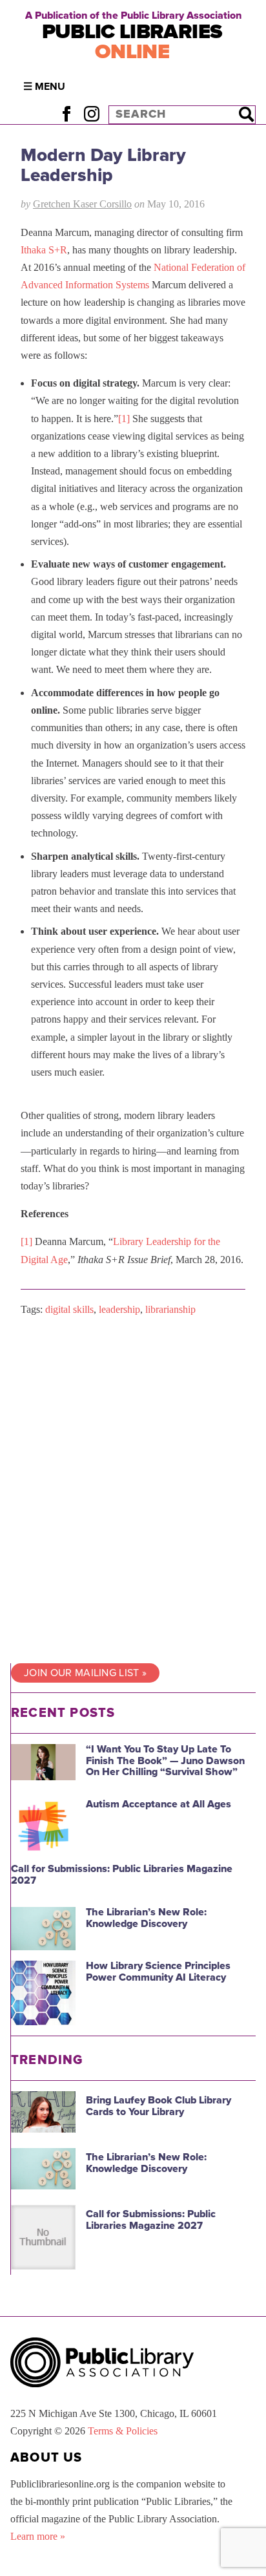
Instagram (91, 114)
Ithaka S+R (44, 250)
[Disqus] (133, 1490)
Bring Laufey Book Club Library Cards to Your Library (159, 2106)
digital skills (69, 1309)
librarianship (170, 1309)
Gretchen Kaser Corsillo (82, 204)
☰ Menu (44, 87)
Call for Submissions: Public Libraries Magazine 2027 (122, 1875)
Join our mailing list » (85, 1673)
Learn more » (38, 2536)
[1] (124, 419)
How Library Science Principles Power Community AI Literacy (158, 1972)
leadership (119, 1309)
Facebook (66, 114)
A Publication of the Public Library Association (133, 16)
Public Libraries (132, 42)
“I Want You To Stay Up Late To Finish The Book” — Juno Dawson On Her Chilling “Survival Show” (165, 1761)
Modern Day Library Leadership (103, 165)
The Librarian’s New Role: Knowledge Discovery (146, 1918)
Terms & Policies (123, 2431)
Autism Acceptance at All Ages (159, 1804)
